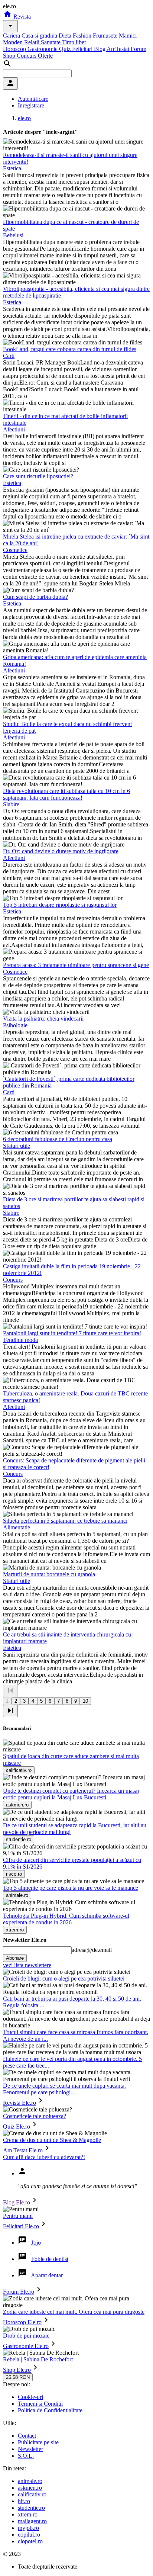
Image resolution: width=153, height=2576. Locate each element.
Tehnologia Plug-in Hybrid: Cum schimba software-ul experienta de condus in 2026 (66, 1919)
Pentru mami (18, 2216)
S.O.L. (26, 2456)
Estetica (12, 168)
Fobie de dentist (50, 2259)
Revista (21, 17)
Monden (14, 42)
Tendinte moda (20, 1340)
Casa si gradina (40, 36)
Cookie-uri (30, 2397)
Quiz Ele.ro (17, 2127)
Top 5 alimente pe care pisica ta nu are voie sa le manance (71, 1888)
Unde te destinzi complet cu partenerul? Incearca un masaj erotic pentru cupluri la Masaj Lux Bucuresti (71, 1794)
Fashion (83, 36)
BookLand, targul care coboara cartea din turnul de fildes (70, 349)
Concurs (27, 56)
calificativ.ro (32, 2494)
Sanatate (51, 42)
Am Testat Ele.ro (23, 2150)
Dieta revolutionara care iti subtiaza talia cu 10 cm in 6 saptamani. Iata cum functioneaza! (66, 794)
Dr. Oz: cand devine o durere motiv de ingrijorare (61, 851)
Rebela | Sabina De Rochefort (38, 2359)
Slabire (11, 804)
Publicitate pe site (38, 2442)
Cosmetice (15, 550)
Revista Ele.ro (19, 2103)
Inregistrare (31, 105)
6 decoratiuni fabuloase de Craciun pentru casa (58, 1139)
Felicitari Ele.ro (21, 2226)
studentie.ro (31, 2508)
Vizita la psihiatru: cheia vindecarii (43, 1019)
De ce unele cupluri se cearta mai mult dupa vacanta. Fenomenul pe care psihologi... (64, 2089)
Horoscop (15, 49)
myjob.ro (28, 2528)
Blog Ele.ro (17, 2202)
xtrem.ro (28, 2514)
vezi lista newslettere (27, 1965)
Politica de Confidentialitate (50, 2410)
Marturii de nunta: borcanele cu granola (49, 1574)
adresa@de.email (92, 1950)
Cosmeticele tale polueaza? (35, 2116)
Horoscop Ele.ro (22, 2322)
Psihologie (15, 1025)
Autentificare (33, 99)
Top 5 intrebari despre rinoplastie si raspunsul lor (60, 905)
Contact (27, 2436)
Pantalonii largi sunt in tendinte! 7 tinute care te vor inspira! (72, 1333)
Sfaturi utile (17, 1146)
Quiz (66, 49)
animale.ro (30, 2481)
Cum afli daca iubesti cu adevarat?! (44, 2157)
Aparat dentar (47, 2275)
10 (85, 1701)
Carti (9, 356)
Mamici (128, 36)
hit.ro (24, 2501)
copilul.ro (29, 2535)
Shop (10, 56)
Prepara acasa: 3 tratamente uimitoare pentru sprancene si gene (76, 965)
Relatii (32, 42)
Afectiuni (14, 429)
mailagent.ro (32, 2521)
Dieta (66, 36)
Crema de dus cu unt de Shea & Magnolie (52, 2140)
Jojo (36, 2243)
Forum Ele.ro (19, 2292)
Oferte (45, 56)
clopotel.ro (30, 2541)
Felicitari (83, 49)
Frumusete (106, 36)
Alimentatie (17, 1527)
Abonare (15, 1958)
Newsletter (30, 2449)
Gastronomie (43, 49)
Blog (100, 49)
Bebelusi (13, 235)
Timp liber (74, 42)
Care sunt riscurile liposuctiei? (38, 476)
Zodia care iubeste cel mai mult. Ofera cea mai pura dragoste (74, 2312)
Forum (139, 49)
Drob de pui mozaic (26, 2336)
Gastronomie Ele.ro (26, 2346)
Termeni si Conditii (40, 2404)
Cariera (12, 36)
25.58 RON (18, 2377)
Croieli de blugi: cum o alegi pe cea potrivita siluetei (64, 1978)
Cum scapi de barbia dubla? (35, 597)
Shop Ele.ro (17, 2370)
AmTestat (119, 49)
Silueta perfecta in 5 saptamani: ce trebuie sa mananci (65, 1521)
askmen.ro (30, 2488)
